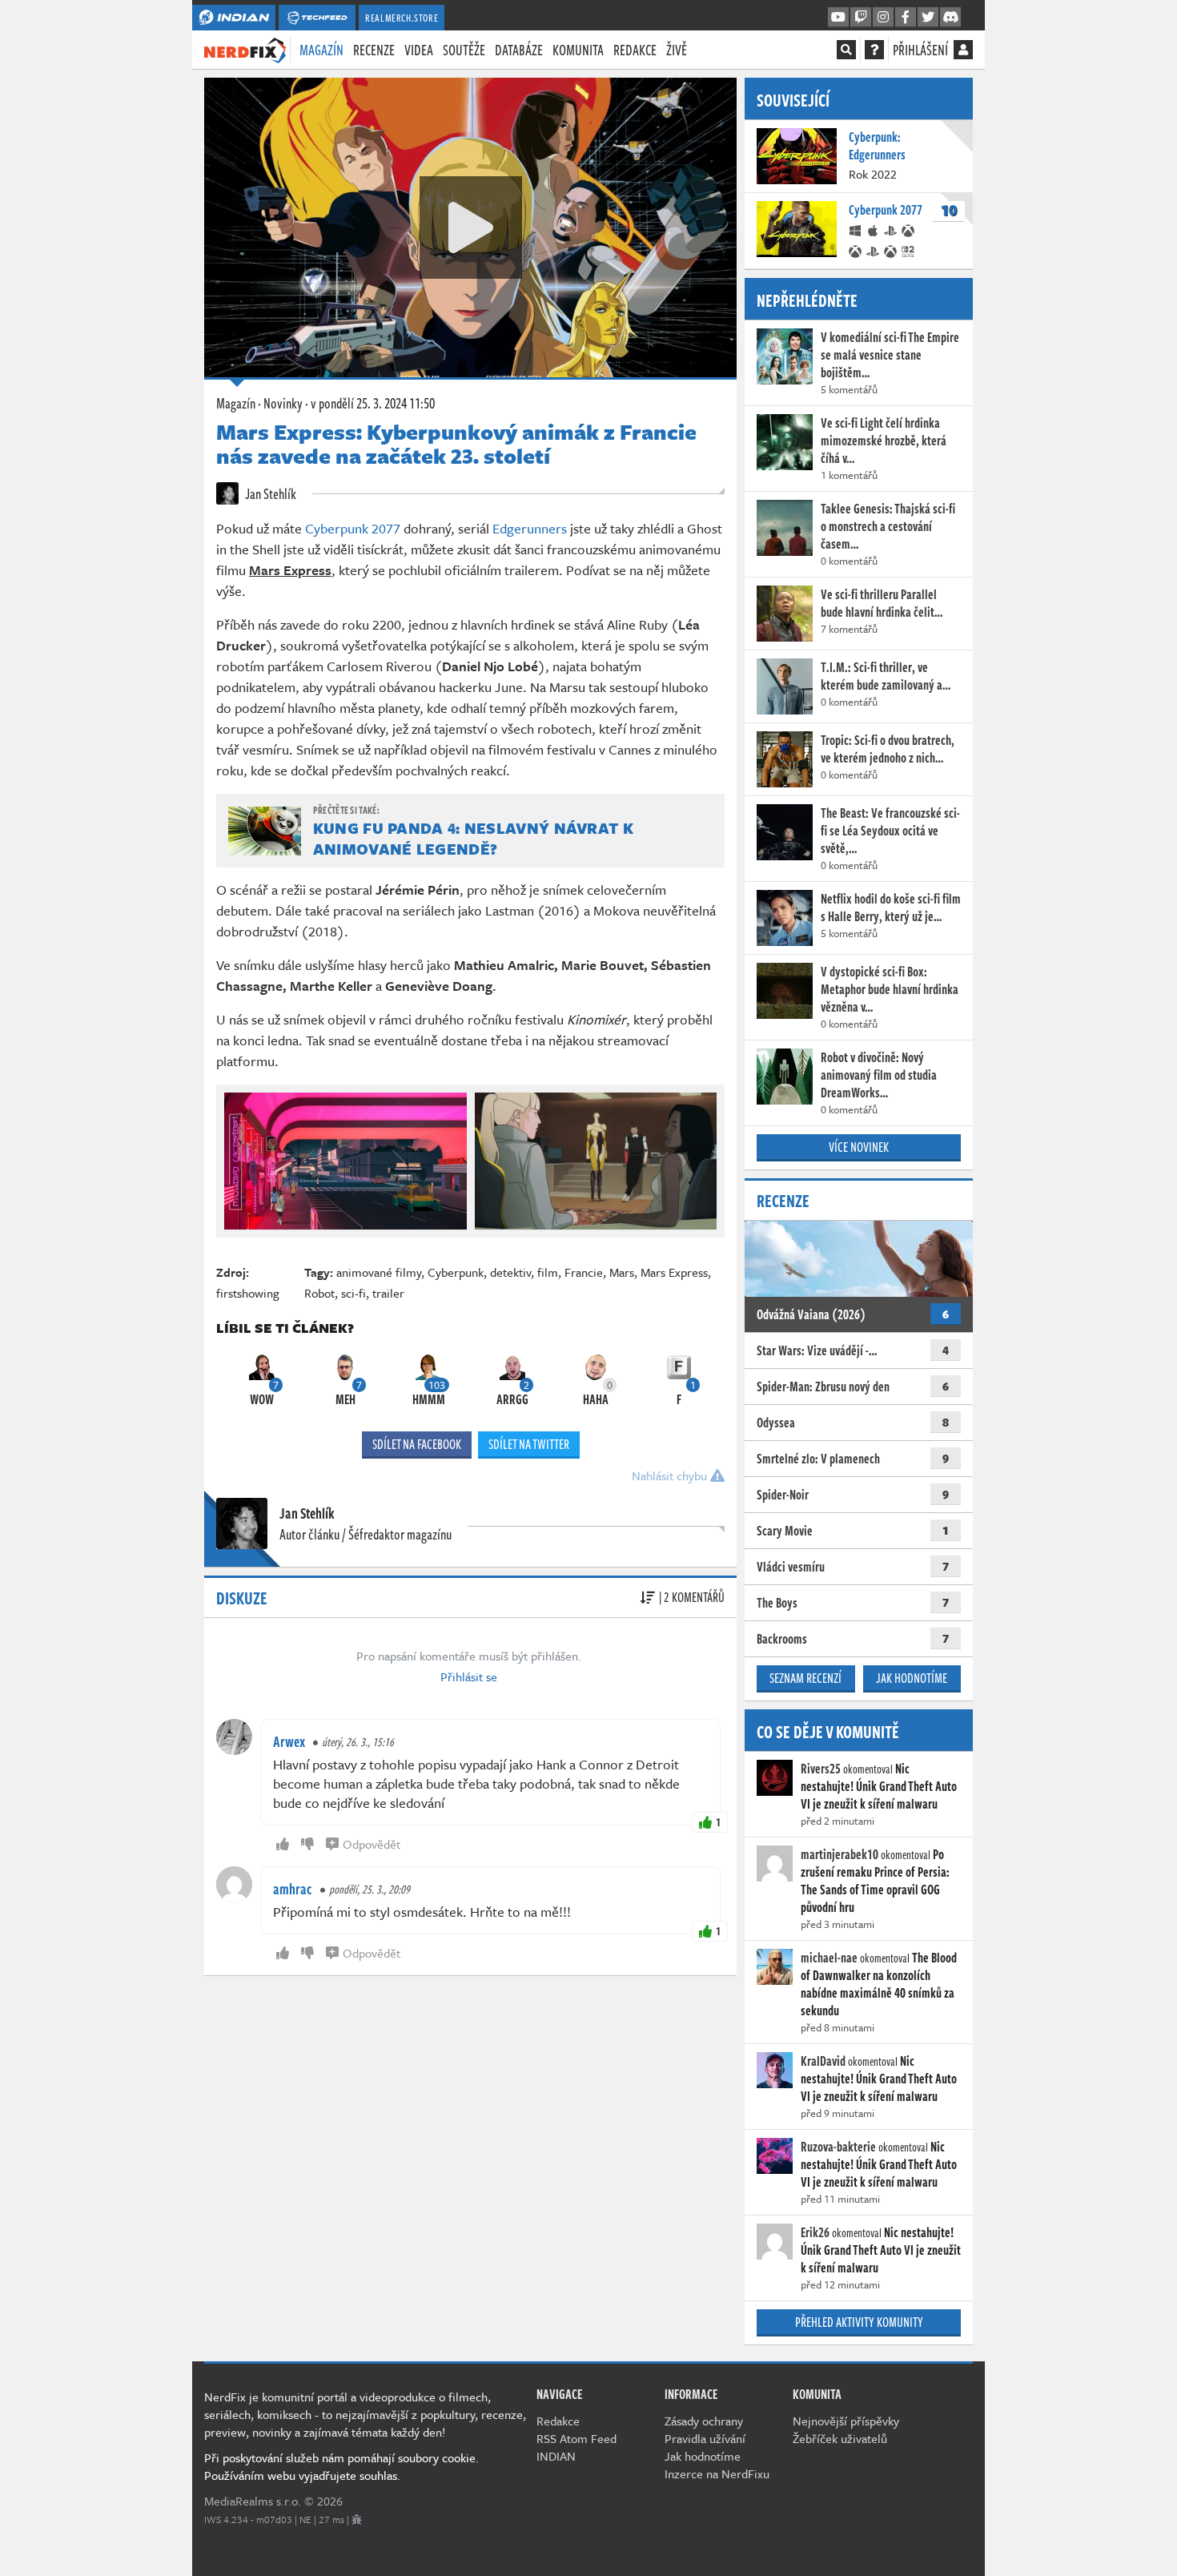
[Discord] (950, 18)
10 (949, 211)
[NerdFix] (245, 49)
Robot (319, 1293)
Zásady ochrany (704, 2421)
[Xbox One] (909, 229)
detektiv (510, 1272)
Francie (584, 1272)
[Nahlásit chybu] (357, 2519)
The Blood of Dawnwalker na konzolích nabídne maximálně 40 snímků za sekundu (879, 1984)
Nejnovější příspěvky (846, 2421)
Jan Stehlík (269, 493)
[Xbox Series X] (856, 250)
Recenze (374, 50)
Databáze (519, 50)
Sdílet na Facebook (417, 1444)
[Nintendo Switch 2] (909, 250)
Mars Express (674, 1272)
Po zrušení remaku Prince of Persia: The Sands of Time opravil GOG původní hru (875, 1881)
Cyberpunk (456, 1272)
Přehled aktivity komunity (859, 2322)
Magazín (321, 50)
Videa (419, 50)
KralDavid (823, 2061)
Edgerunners (530, 528)
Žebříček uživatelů (840, 2438)
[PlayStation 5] (874, 250)
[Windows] (856, 229)
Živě (677, 50)
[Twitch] (861, 18)
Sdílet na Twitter (529, 1444)
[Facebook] (906, 18)
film (548, 1272)
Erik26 (815, 2232)
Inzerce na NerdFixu (717, 2473)
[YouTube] (838, 18)
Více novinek (859, 1147)
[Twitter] (928, 18)
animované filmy (379, 1272)
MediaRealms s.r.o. (253, 2501)
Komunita (578, 50)
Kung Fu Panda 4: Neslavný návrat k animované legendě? (473, 838)
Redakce (635, 50)
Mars (622, 1272)
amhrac (293, 1889)
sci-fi (354, 1293)
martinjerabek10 (840, 1854)
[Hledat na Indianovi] (846, 50)
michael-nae (829, 1958)
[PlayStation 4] (891, 229)
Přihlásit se (469, 1676)
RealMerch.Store (402, 18)
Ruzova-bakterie (838, 2147)
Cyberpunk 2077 (353, 528)
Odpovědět (372, 1844)
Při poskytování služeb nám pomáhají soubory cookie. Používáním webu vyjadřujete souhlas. (341, 2466)
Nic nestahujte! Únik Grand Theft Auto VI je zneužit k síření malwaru (879, 1786)
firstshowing (248, 1293)
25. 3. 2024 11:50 (373, 403)
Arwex (289, 1741)
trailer (388, 1293)
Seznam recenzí (805, 1678)
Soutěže (464, 50)
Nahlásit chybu (671, 1475)
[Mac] (874, 229)
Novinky (283, 403)
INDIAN (556, 2456)
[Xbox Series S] (891, 250)
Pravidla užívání (705, 2438)
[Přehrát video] (471, 227)
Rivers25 (821, 1769)
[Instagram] (883, 18)
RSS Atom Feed (576, 2438)
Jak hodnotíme (912, 1678)
